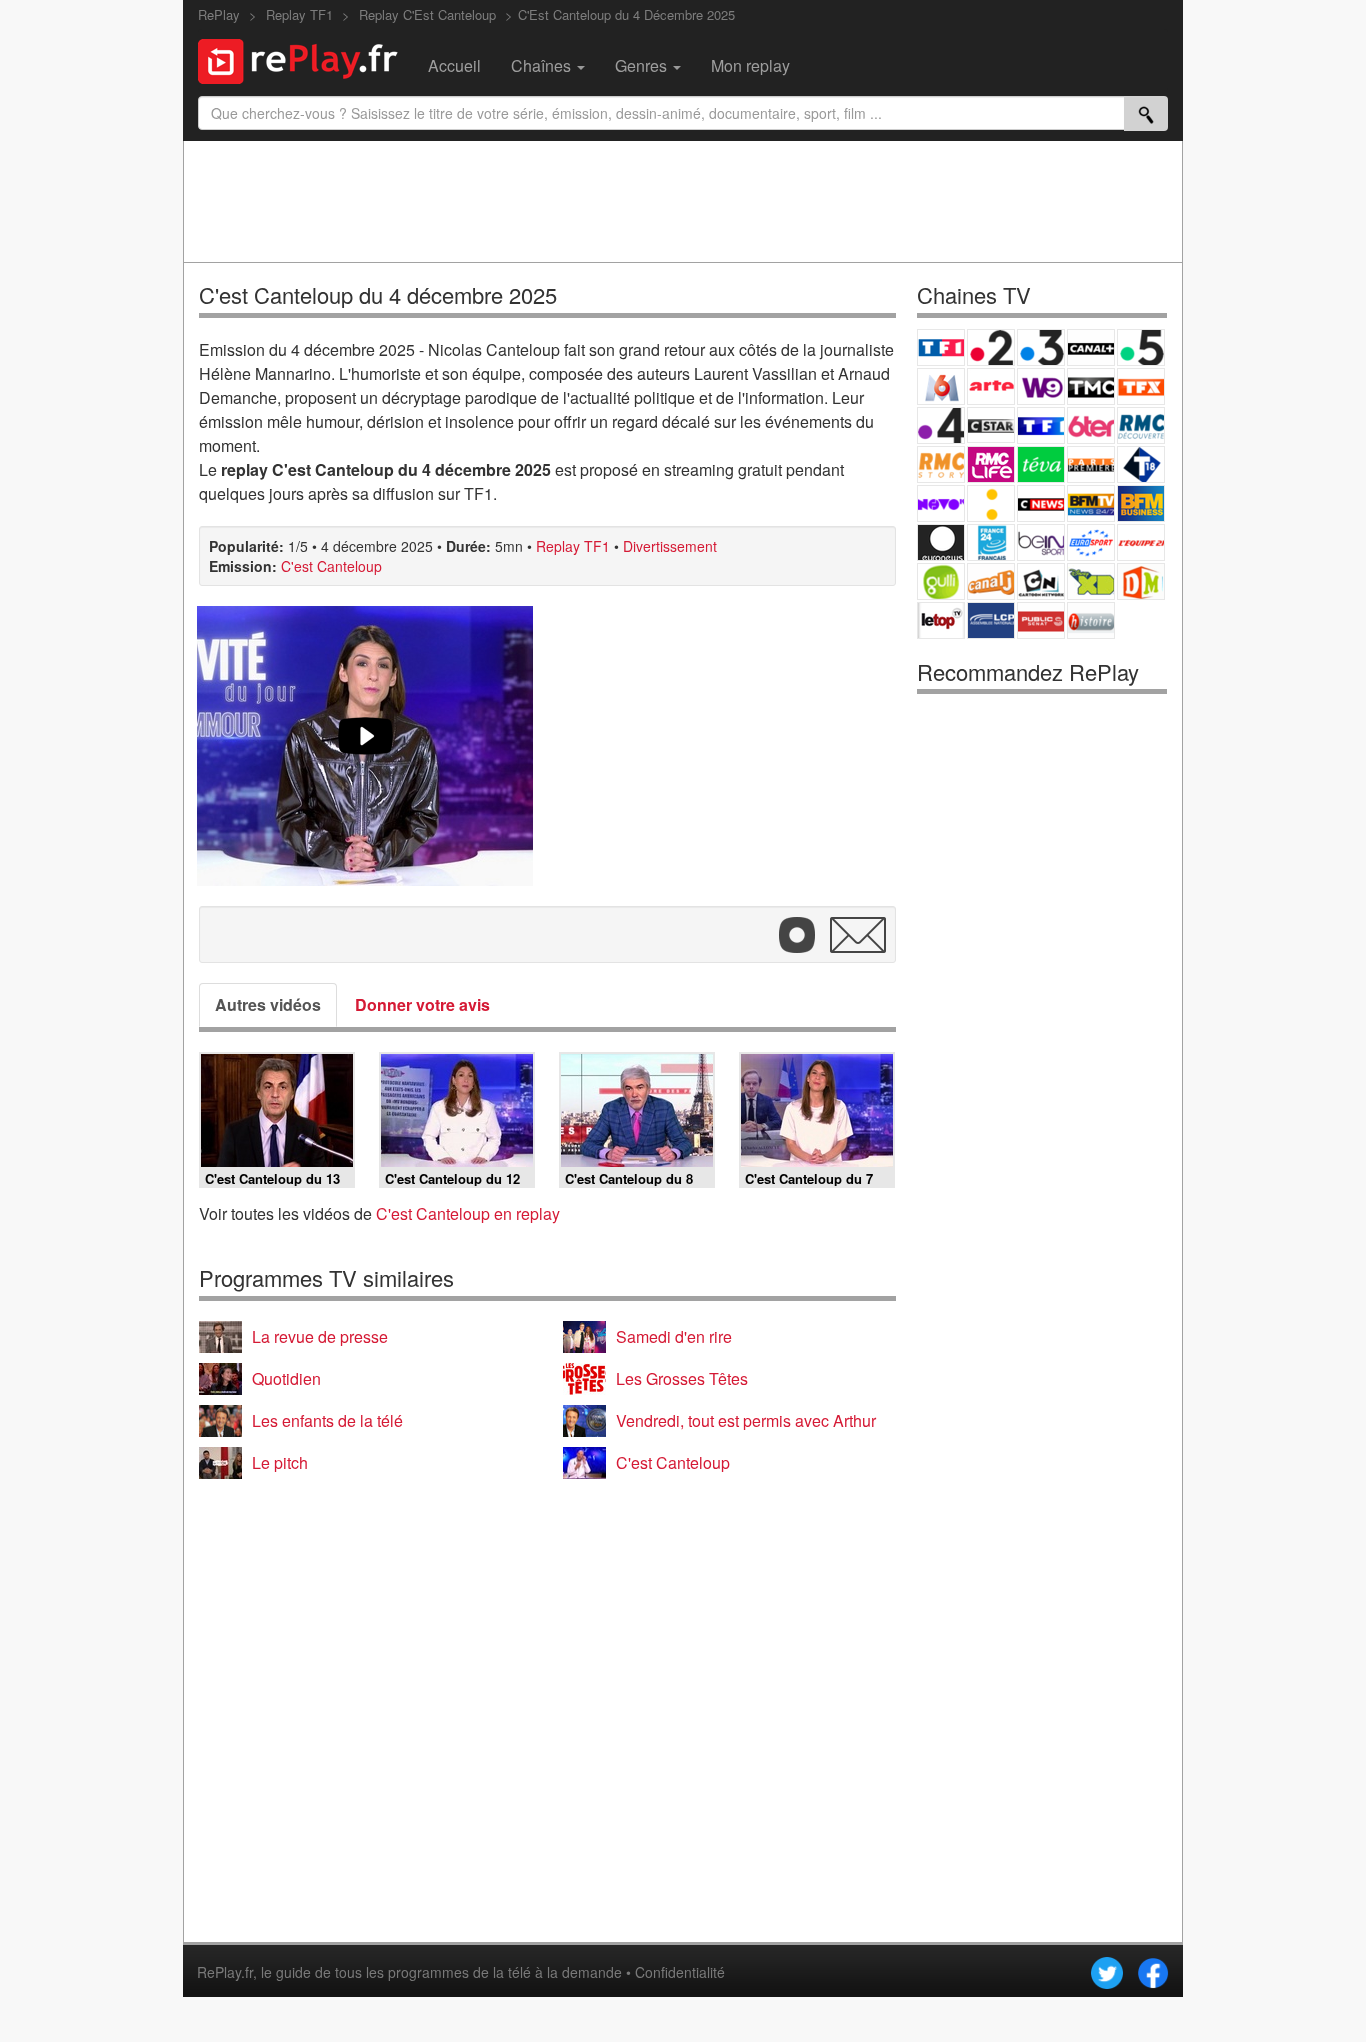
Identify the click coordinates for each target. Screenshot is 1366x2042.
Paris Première (1091, 464)
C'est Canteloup (331, 566)
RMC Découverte (1141, 425)
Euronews (941, 542)
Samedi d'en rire (674, 1336)
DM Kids (1141, 581)
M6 (941, 386)
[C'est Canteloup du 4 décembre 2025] (365, 746)
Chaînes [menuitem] (543, 65)
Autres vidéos (268, 1004)
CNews (1041, 503)
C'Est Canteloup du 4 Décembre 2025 (626, 14)
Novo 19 (941, 503)
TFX (1141, 386)
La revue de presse (320, 1336)
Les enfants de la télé (327, 1420)
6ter (1091, 425)
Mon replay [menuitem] (750, 65)
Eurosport (1091, 542)
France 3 (1041, 347)
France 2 (991, 347)
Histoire (1091, 620)
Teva (1041, 464)
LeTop (941, 620)
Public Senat (1041, 620)
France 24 (991, 542)
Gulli (941, 581)
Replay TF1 (573, 546)
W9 (1041, 386)
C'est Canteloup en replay (468, 1213)
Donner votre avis (422, 1004)
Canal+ (1091, 347)
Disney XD (1091, 581)
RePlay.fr (225, 1972)
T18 (1141, 464)
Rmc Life (991, 464)
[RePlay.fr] (305, 59)
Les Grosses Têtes (682, 1378)
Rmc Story (941, 464)
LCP (991, 620)
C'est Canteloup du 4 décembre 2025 (378, 294)
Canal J (991, 581)
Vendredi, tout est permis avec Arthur (746, 1420)
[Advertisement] (683, 201)
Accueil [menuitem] (454, 65)
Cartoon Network (1041, 581)
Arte (991, 386)
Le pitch (280, 1462)
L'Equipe (1141, 542)
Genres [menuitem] (643, 65)
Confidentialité (680, 1972)
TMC (1091, 386)
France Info (991, 503)
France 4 (941, 425)
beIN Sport (1041, 542)
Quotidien (286, 1378)
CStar (991, 425)
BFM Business (1141, 503)
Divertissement (670, 546)
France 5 (1141, 347)
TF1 (941, 347)
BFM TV (1091, 503)
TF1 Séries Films (1041, 425)
